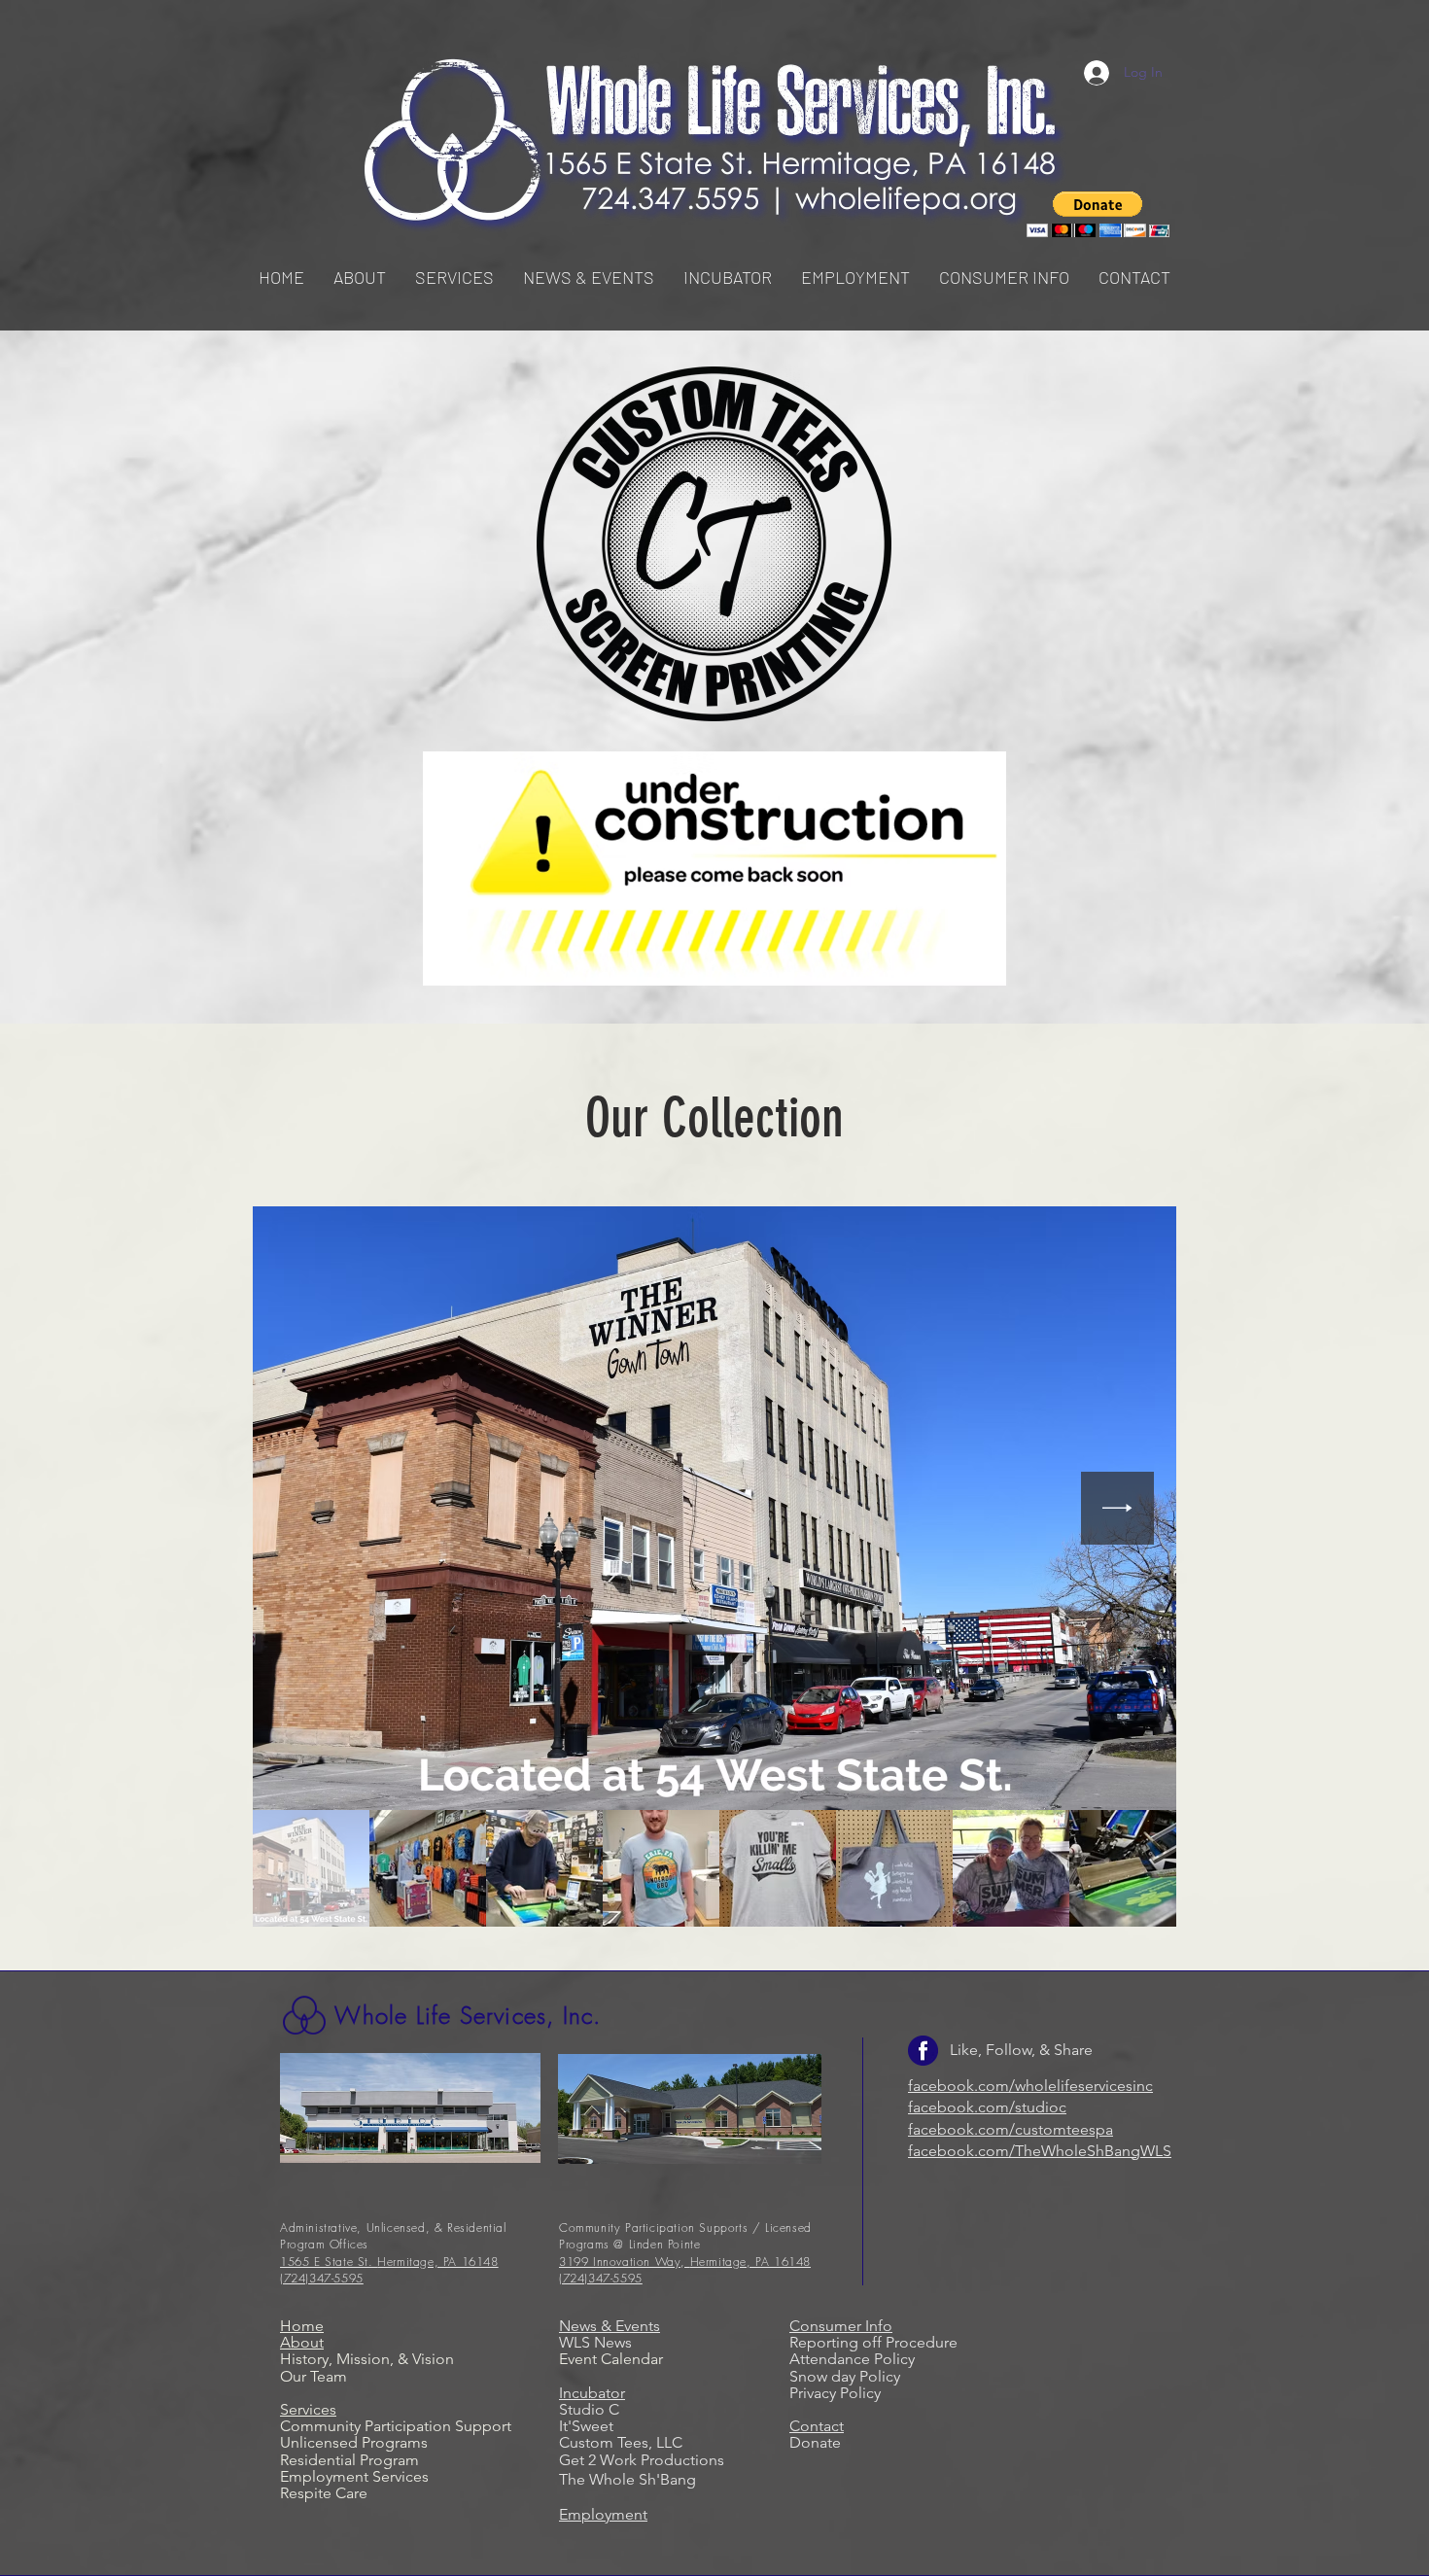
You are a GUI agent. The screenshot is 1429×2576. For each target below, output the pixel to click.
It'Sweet (586, 2426)
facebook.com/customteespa (1011, 2129)
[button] (454, 277)
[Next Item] (1117, 1508)
